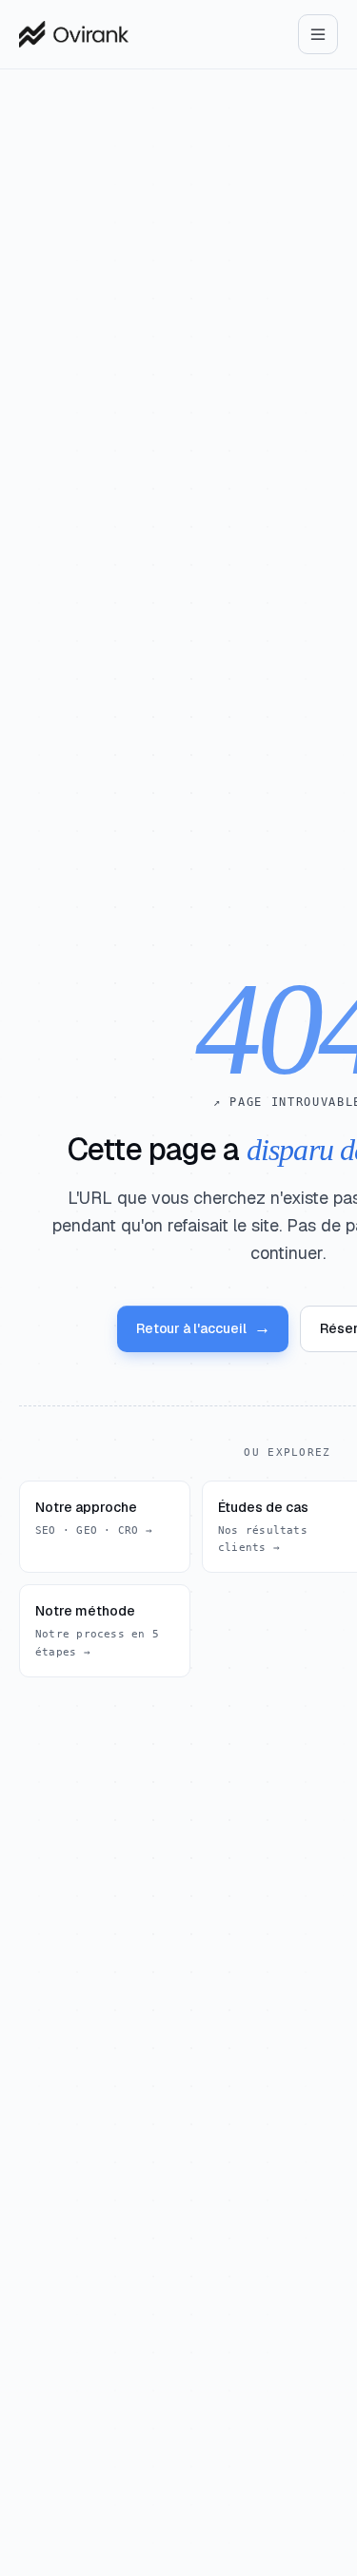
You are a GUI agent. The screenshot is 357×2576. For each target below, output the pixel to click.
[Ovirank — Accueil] (74, 34)
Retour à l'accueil (203, 1328)
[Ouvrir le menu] (318, 34)
